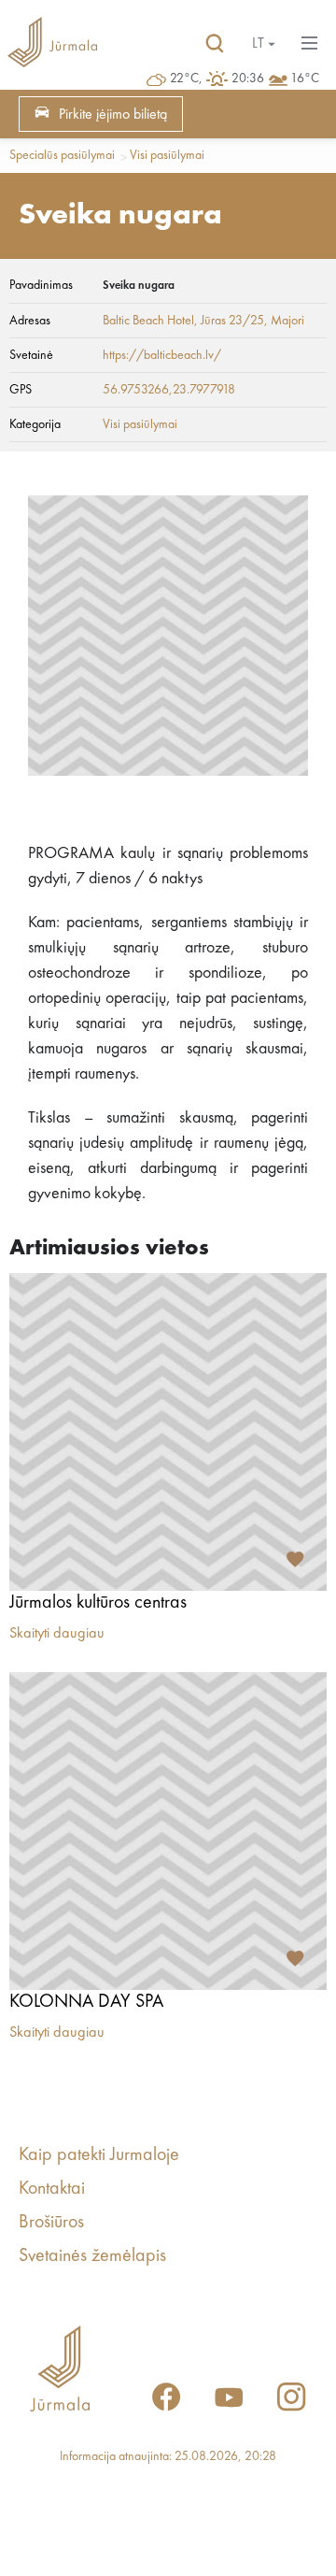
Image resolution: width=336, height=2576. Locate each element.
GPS (21, 390)
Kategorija (35, 424)
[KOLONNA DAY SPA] (168, 1831)
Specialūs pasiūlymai (62, 155)
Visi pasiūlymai (167, 155)
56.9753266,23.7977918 (169, 390)
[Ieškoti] (215, 44)
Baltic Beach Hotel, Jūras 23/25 (183, 321)
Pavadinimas (41, 285)
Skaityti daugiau (57, 1634)
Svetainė (31, 355)
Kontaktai (52, 2189)
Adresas (30, 321)
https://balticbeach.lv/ (162, 355)
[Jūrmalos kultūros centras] (168, 1432)
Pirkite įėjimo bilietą (113, 115)
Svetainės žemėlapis (92, 2256)
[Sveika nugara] (168, 636)
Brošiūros (51, 2223)
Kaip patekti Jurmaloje (99, 2155)
